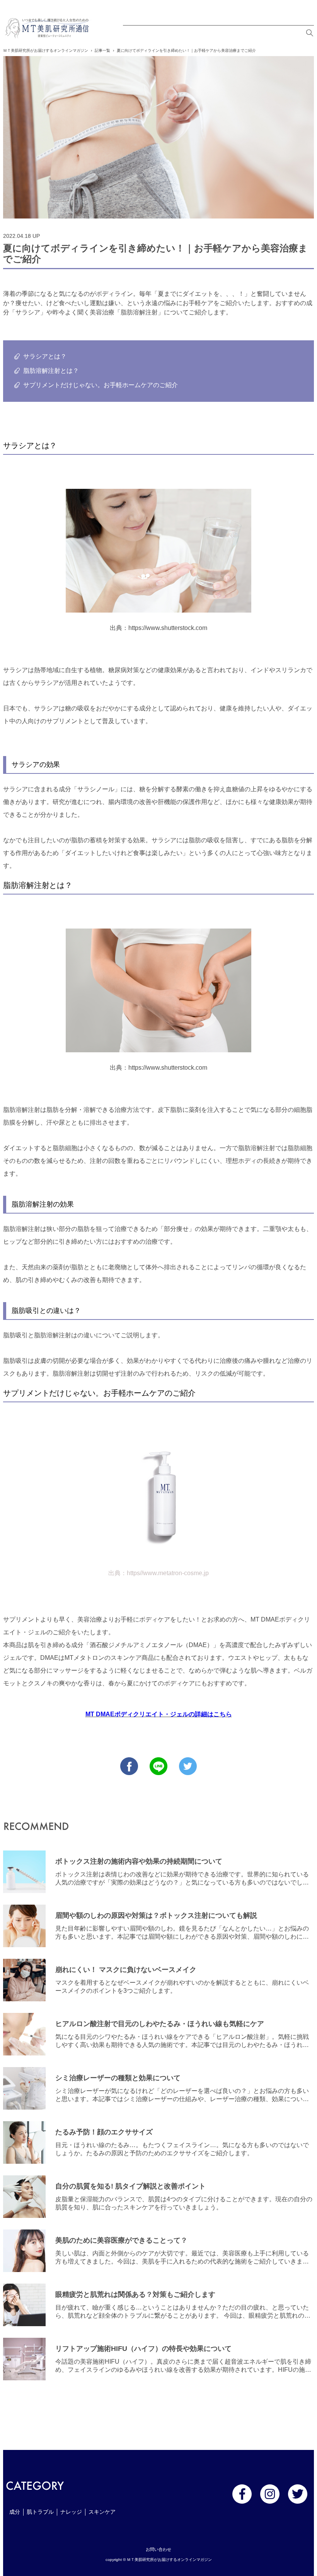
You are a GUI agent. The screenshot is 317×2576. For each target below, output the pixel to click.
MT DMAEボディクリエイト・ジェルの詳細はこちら (159, 1714)
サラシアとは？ (45, 356)
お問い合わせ (158, 2549)
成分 (15, 2512)
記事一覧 (102, 50)
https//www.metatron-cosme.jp (168, 1573)
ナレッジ (71, 2512)
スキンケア (102, 2512)
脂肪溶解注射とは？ (51, 371)
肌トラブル (40, 2512)
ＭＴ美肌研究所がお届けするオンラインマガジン (46, 50)
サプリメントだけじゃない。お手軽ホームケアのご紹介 (101, 385)
